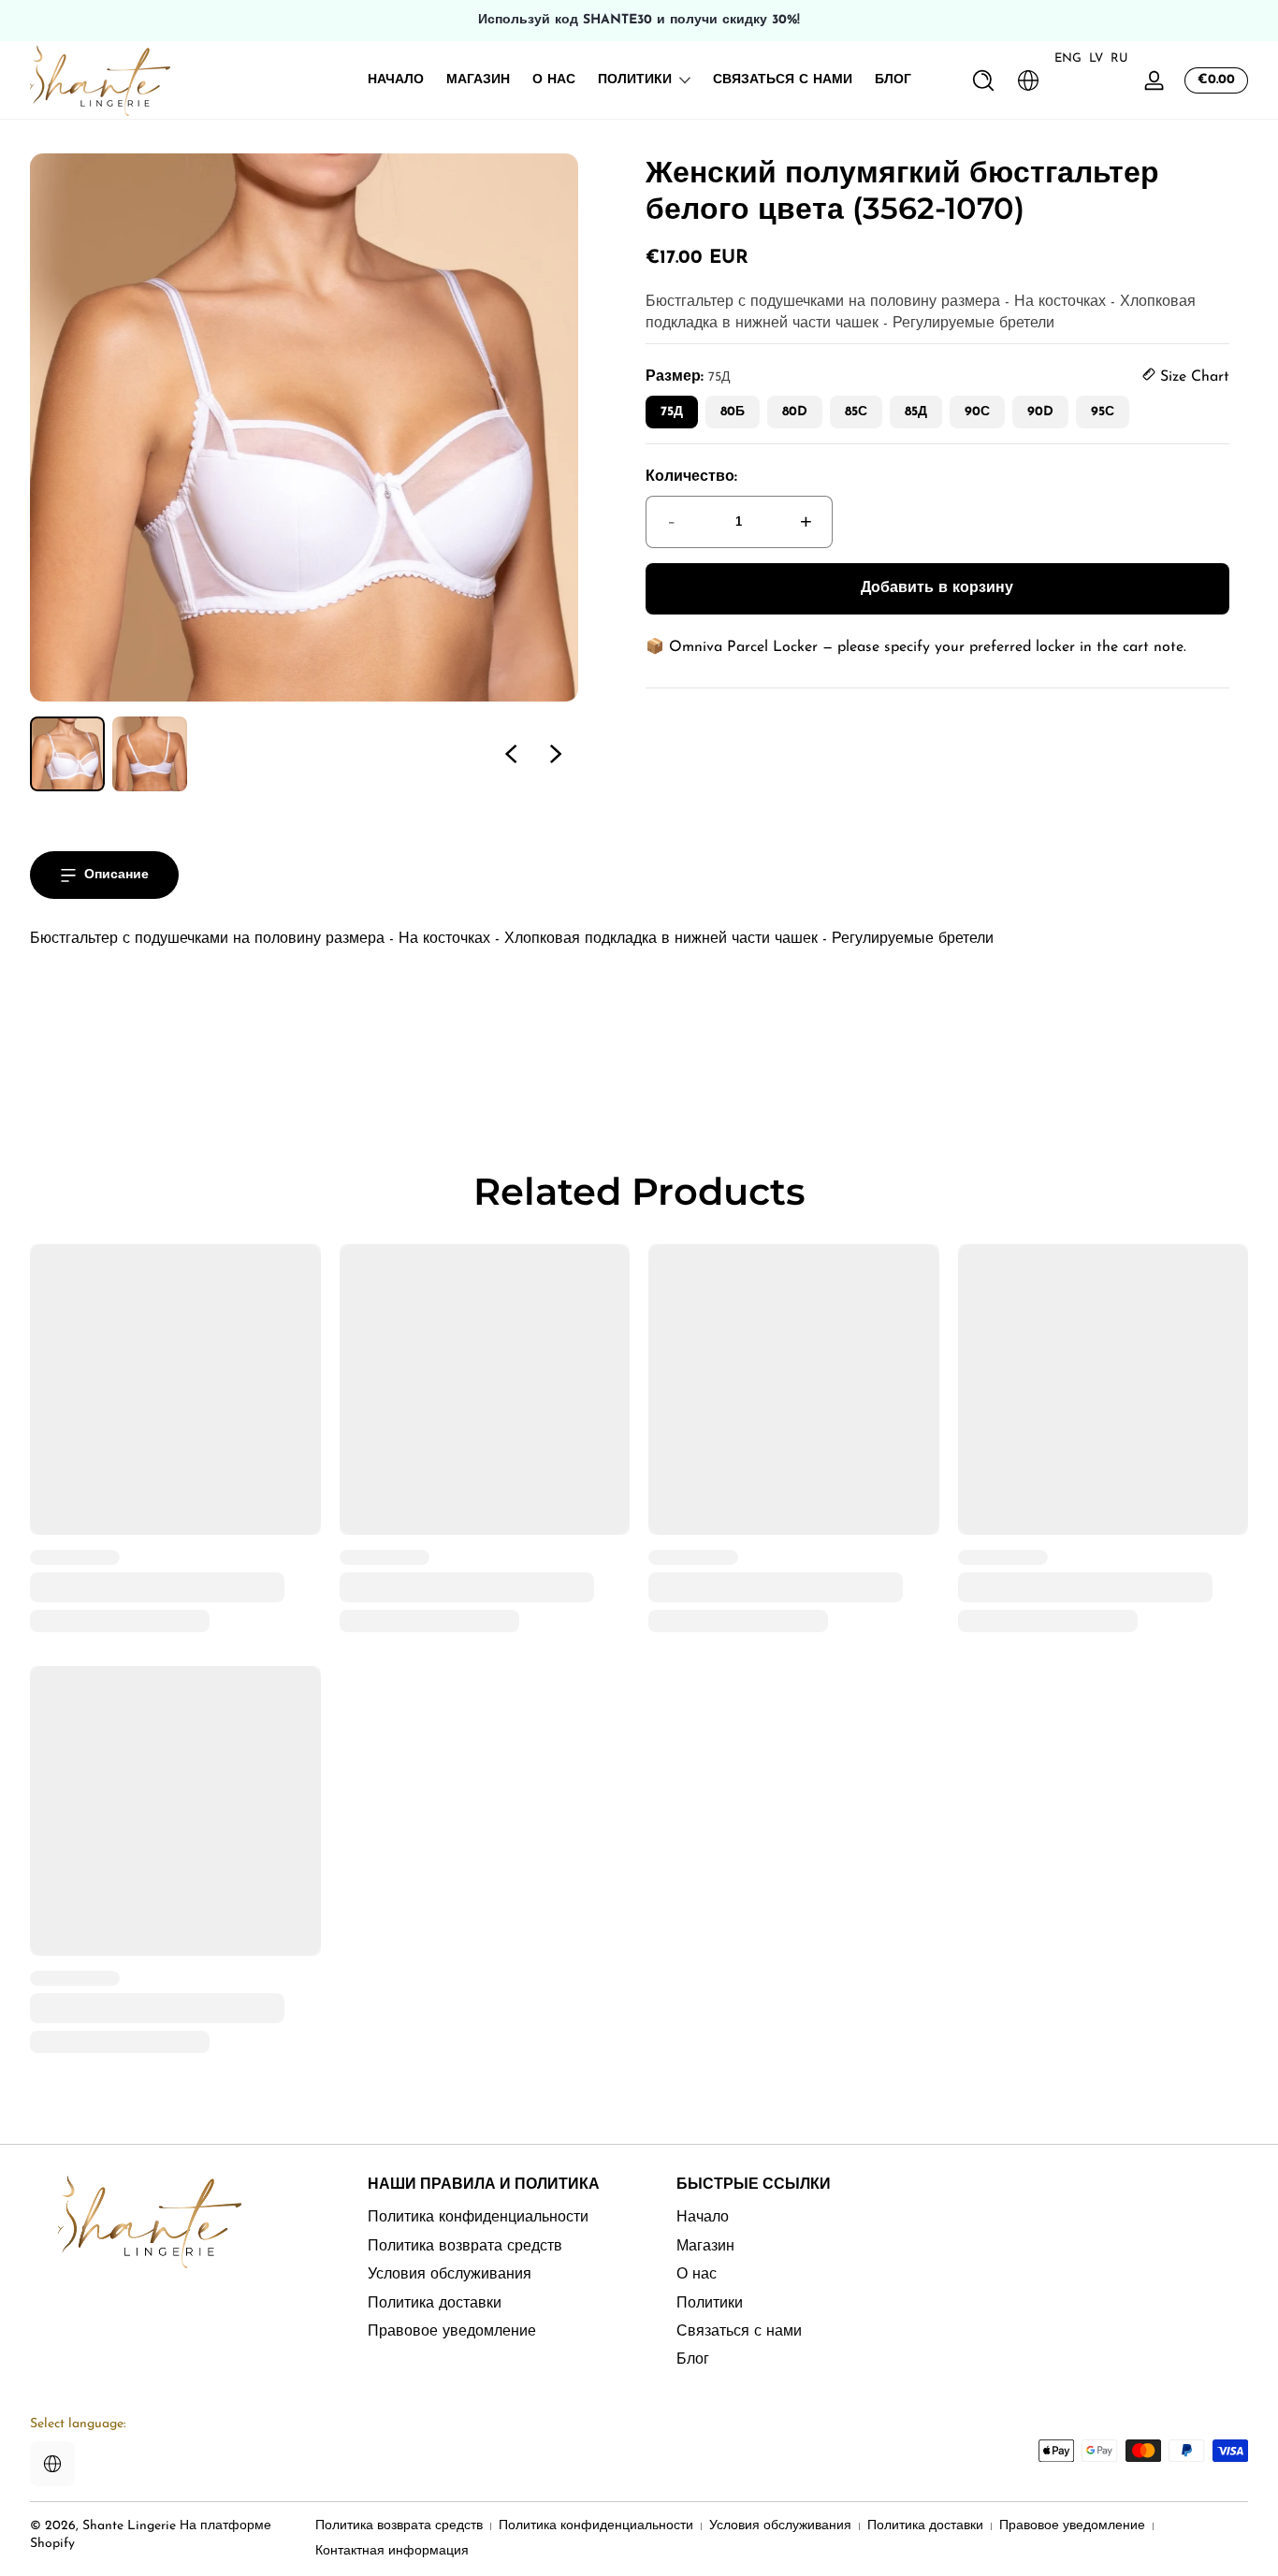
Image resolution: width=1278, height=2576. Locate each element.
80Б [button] (733, 412)
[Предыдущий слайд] (511, 754)
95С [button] (1103, 412)
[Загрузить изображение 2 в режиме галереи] (150, 754)
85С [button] (856, 412)
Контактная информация (392, 2551)
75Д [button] (672, 412)
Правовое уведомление (452, 2331)
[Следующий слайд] (556, 754)
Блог (693, 2360)
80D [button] (795, 412)
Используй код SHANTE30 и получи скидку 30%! (639, 20)
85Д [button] (916, 412)
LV (1096, 58)
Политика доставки (435, 2303)
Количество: (691, 477)
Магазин (705, 2246)
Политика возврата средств (465, 2246)
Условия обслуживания (450, 2275)
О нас (697, 2275)
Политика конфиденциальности (478, 2218)
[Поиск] (983, 80)
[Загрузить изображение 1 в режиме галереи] (67, 754)
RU (1119, 58)
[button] (983, 80)
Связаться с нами (739, 2331)
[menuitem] (499, 2218)
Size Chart (1192, 377)
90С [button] (977, 412)
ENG (1068, 58)
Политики (635, 80)
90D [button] (1040, 412)
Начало (703, 2218)
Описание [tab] (116, 875)
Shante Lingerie (129, 2526)
